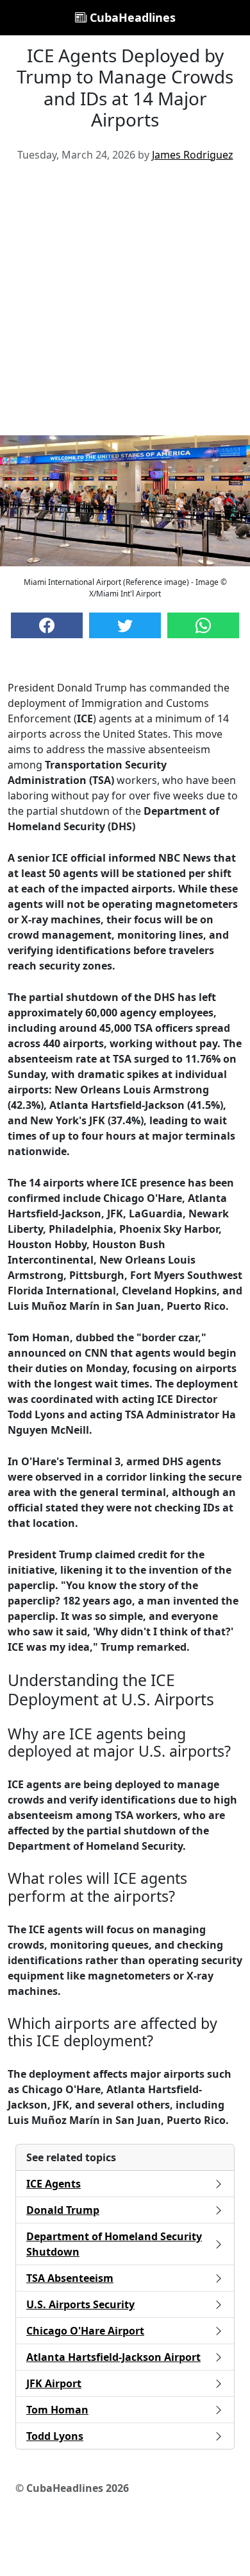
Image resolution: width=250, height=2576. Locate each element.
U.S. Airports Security (80, 2304)
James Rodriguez (193, 155)
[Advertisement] (125, 304)
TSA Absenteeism (70, 2278)
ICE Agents (54, 2184)
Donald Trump (63, 2210)
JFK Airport (54, 2383)
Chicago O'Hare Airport (85, 2331)
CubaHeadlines (131, 17)
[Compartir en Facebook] (47, 625)
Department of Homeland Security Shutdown (114, 2244)
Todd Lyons (55, 2436)
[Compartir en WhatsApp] (203, 625)
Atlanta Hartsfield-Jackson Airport (113, 2357)
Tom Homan (57, 2410)
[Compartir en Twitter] (125, 625)
